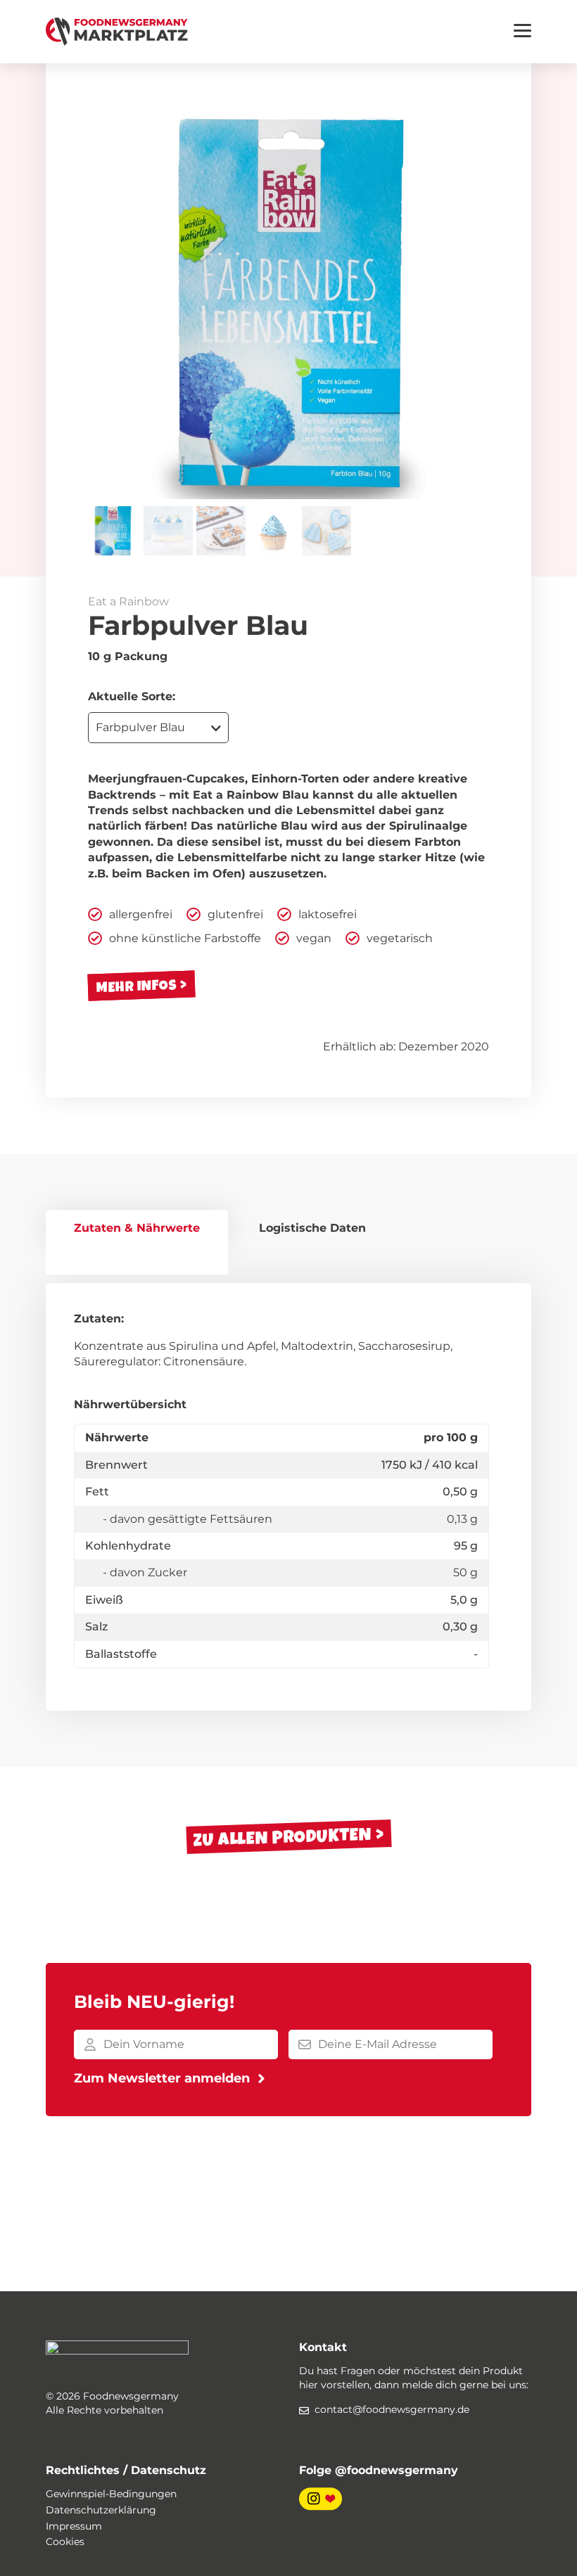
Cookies (65, 2542)
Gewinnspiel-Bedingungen (111, 2494)
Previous (109, 299)
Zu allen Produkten (282, 1837)
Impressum (74, 2526)
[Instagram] (321, 2499)
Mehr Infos (137, 985)
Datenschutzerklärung (101, 2510)
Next (468, 299)
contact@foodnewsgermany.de (392, 2409)
